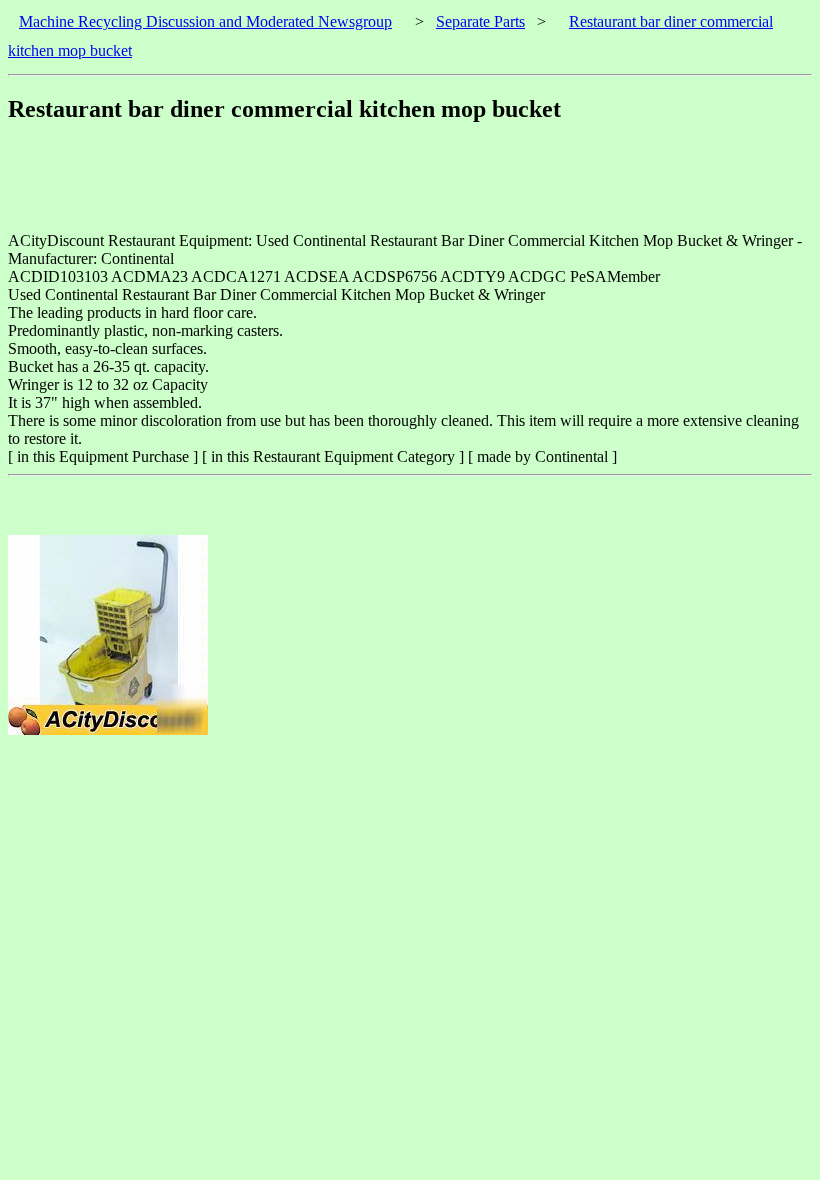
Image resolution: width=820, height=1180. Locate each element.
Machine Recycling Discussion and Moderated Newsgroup (205, 21)
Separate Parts (480, 21)
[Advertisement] (372, 187)
